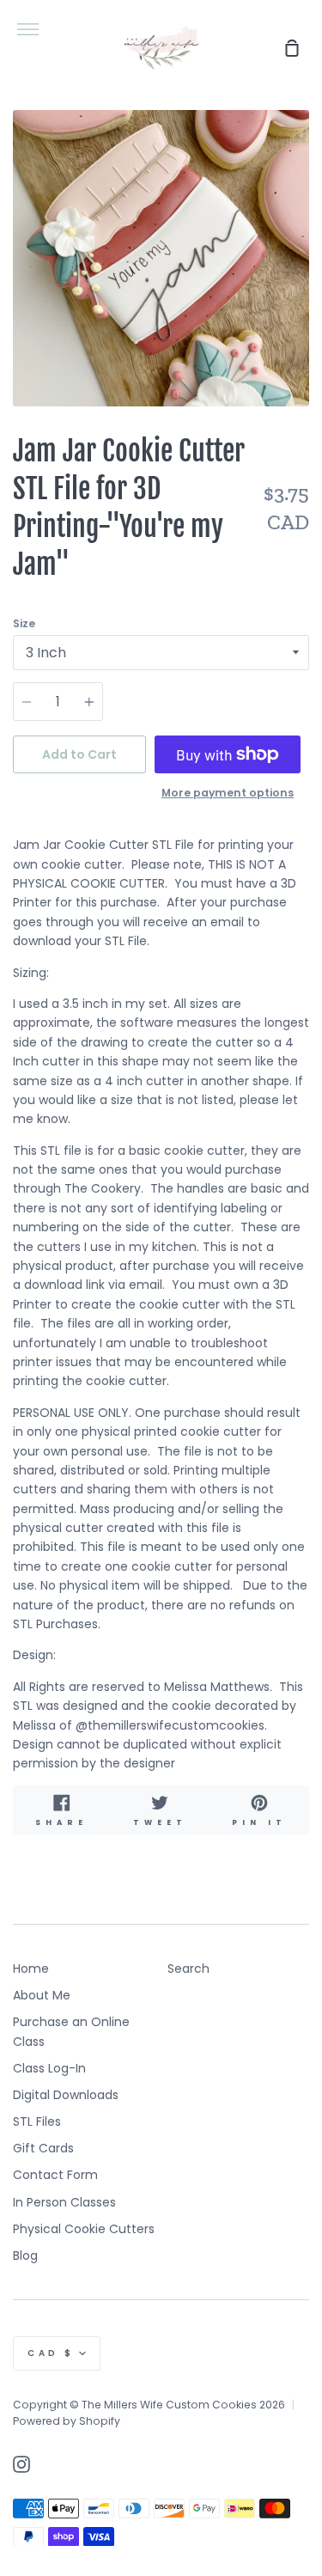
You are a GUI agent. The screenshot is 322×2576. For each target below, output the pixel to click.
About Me (42, 1995)
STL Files (37, 2121)
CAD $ (51, 2353)
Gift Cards (43, 2148)
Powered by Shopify (67, 2421)
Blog (25, 2256)
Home (31, 1969)
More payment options (228, 793)
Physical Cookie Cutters (84, 2229)
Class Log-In (49, 2068)
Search (188, 1969)
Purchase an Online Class (71, 2031)
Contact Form (55, 2175)
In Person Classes (64, 2202)
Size (24, 623)
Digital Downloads (66, 2095)
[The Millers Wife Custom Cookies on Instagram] (21, 2464)
